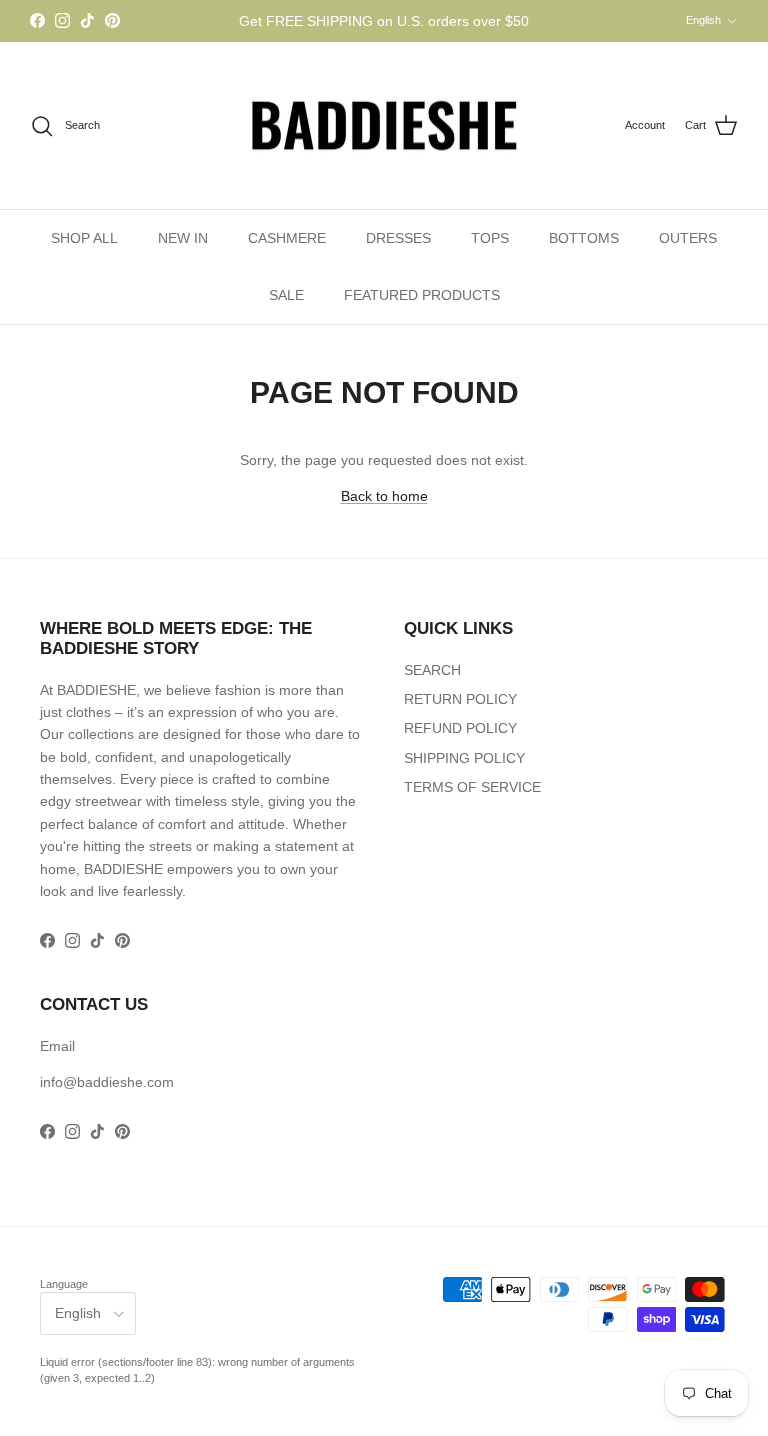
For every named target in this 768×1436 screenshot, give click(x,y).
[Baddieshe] (384, 126)
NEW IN (183, 238)
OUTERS (688, 238)
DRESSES (398, 238)
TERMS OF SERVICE (472, 787)
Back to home (384, 496)
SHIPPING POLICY (464, 758)
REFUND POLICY (460, 728)
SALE (286, 295)
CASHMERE (287, 238)
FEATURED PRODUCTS (422, 295)
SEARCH (432, 670)
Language (64, 1284)
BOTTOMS (584, 238)
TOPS (490, 238)
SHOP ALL (84, 238)
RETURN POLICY (460, 699)
